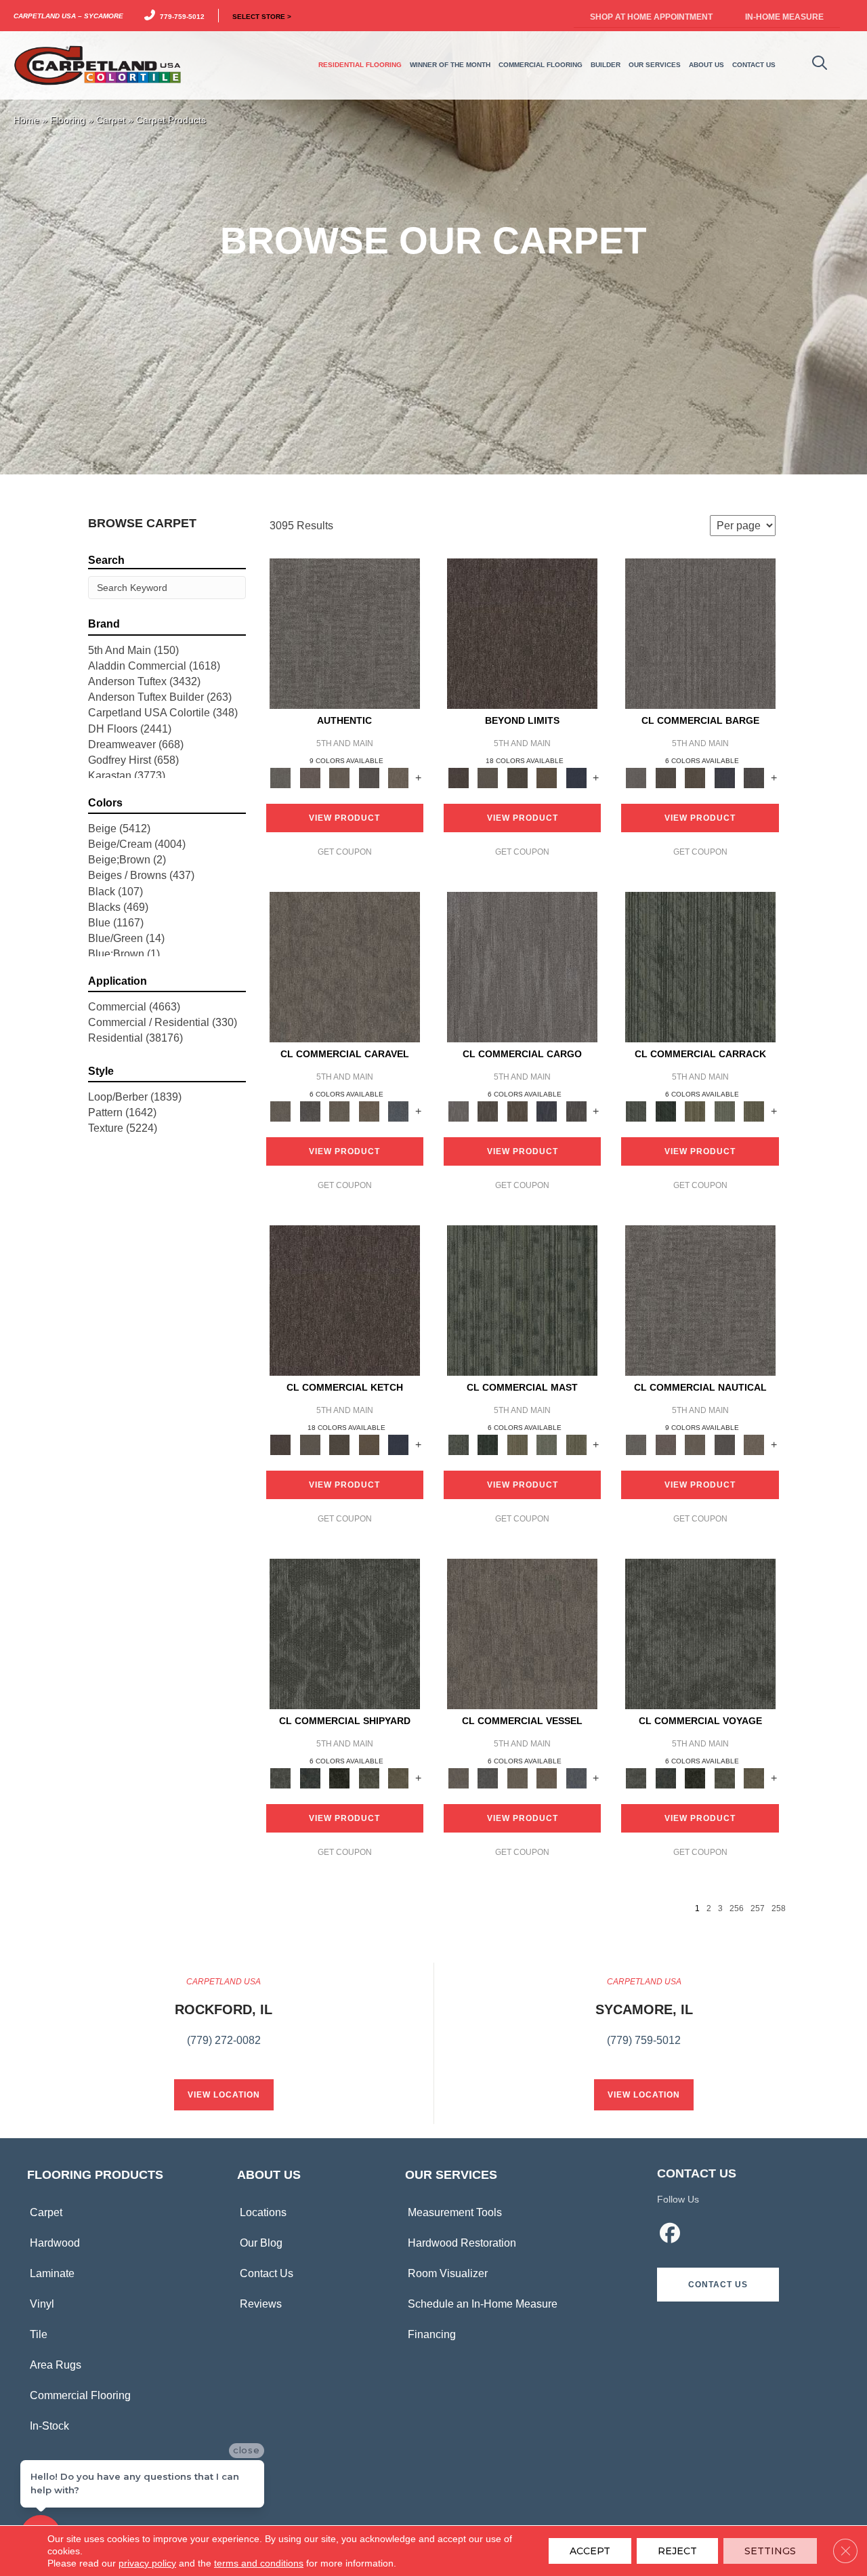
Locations (263, 2212)
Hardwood (55, 2243)
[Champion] (310, 1110)
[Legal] (369, 777)
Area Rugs (56, 2365)
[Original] (754, 777)
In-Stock (49, 2426)
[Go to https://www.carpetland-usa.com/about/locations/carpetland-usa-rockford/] (224, 2019)
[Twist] (754, 1110)
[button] (718, 2285)
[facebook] (670, 2235)
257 (758, 1908)
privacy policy (147, 2563)
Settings (770, 2551)
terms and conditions (259, 2563)
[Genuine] (339, 777)
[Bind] (700, 967)
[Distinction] (398, 1777)
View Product (344, 818)
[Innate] (725, 777)
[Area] (522, 633)
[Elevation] (517, 777)
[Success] (398, 1110)
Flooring (68, 120)
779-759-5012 (180, 16)
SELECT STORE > (262, 16)
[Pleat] (725, 1110)
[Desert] (487, 777)
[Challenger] (345, 967)
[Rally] (369, 1110)
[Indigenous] (695, 777)
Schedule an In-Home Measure (483, 2304)
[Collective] (339, 1777)
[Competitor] (339, 1110)
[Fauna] (547, 777)
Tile (39, 2334)
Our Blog (261, 2243)
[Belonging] (700, 633)
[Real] (398, 777)
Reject (677, 2551)
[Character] (310, 1777)
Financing (432, 2334)
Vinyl (42, 2304)
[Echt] (310, 777)
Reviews (261, 2304)
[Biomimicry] (345, 1634)
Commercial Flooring (80, 2395)
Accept (590, 2551)
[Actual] (345, 633)
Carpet (111, 120)
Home (26, 120)
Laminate (52, 2273)
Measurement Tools (455, 2212)
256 (737, 1908)
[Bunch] (665, 1110)
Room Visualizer (448, 2273)
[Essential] (665, 777)
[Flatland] (576, 777)
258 (779, 1908)
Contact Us (267, 2273)
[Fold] (695, 1110)
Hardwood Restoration (462, 2243)
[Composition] (369, 1777)
